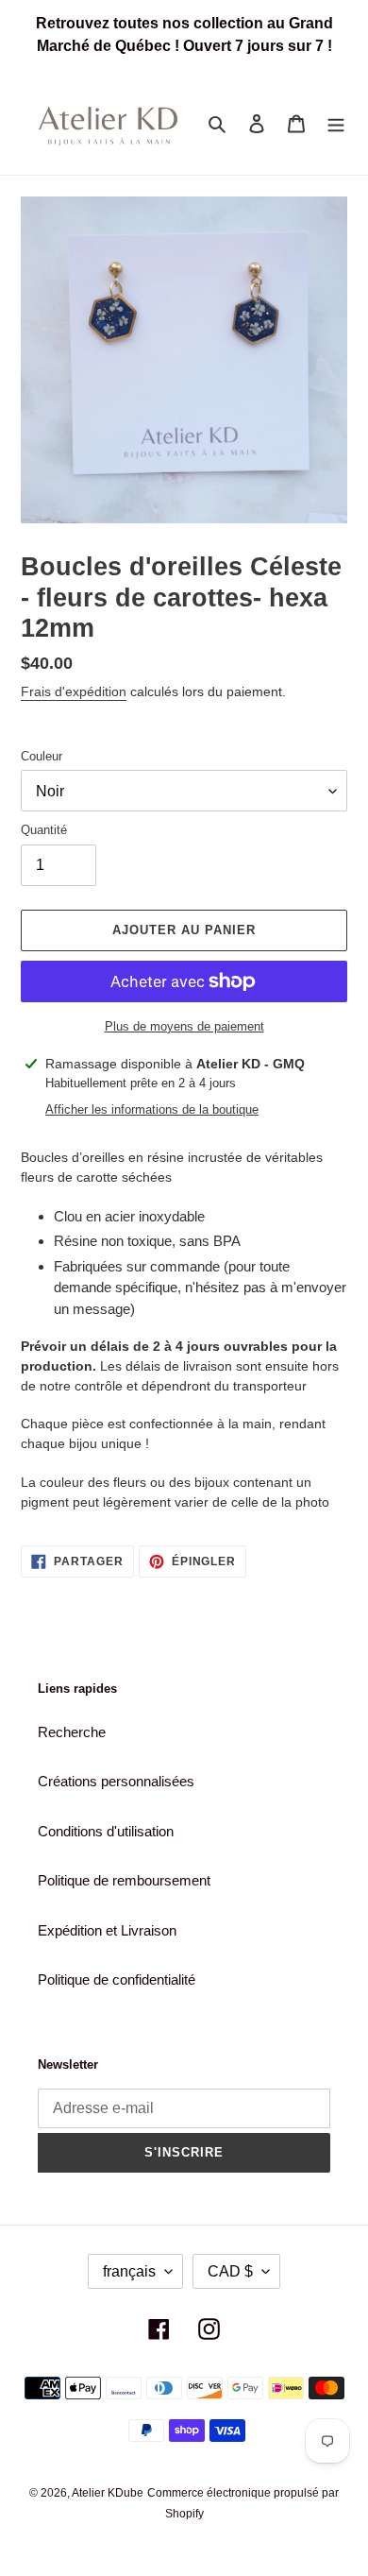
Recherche (72, 1732)
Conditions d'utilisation (106, 1831)
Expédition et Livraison (107, 1930)
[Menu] (336, 123)
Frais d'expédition (74, 691)
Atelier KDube (108, 2493)
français (129, 2271)
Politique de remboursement (124, 1880)
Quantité (44, 830)
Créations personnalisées (116, 1781)
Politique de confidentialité (117, 1979)
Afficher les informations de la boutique (152, 1109)
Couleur (42, 756)
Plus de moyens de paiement (184, 1026)
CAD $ (230, 2271)
